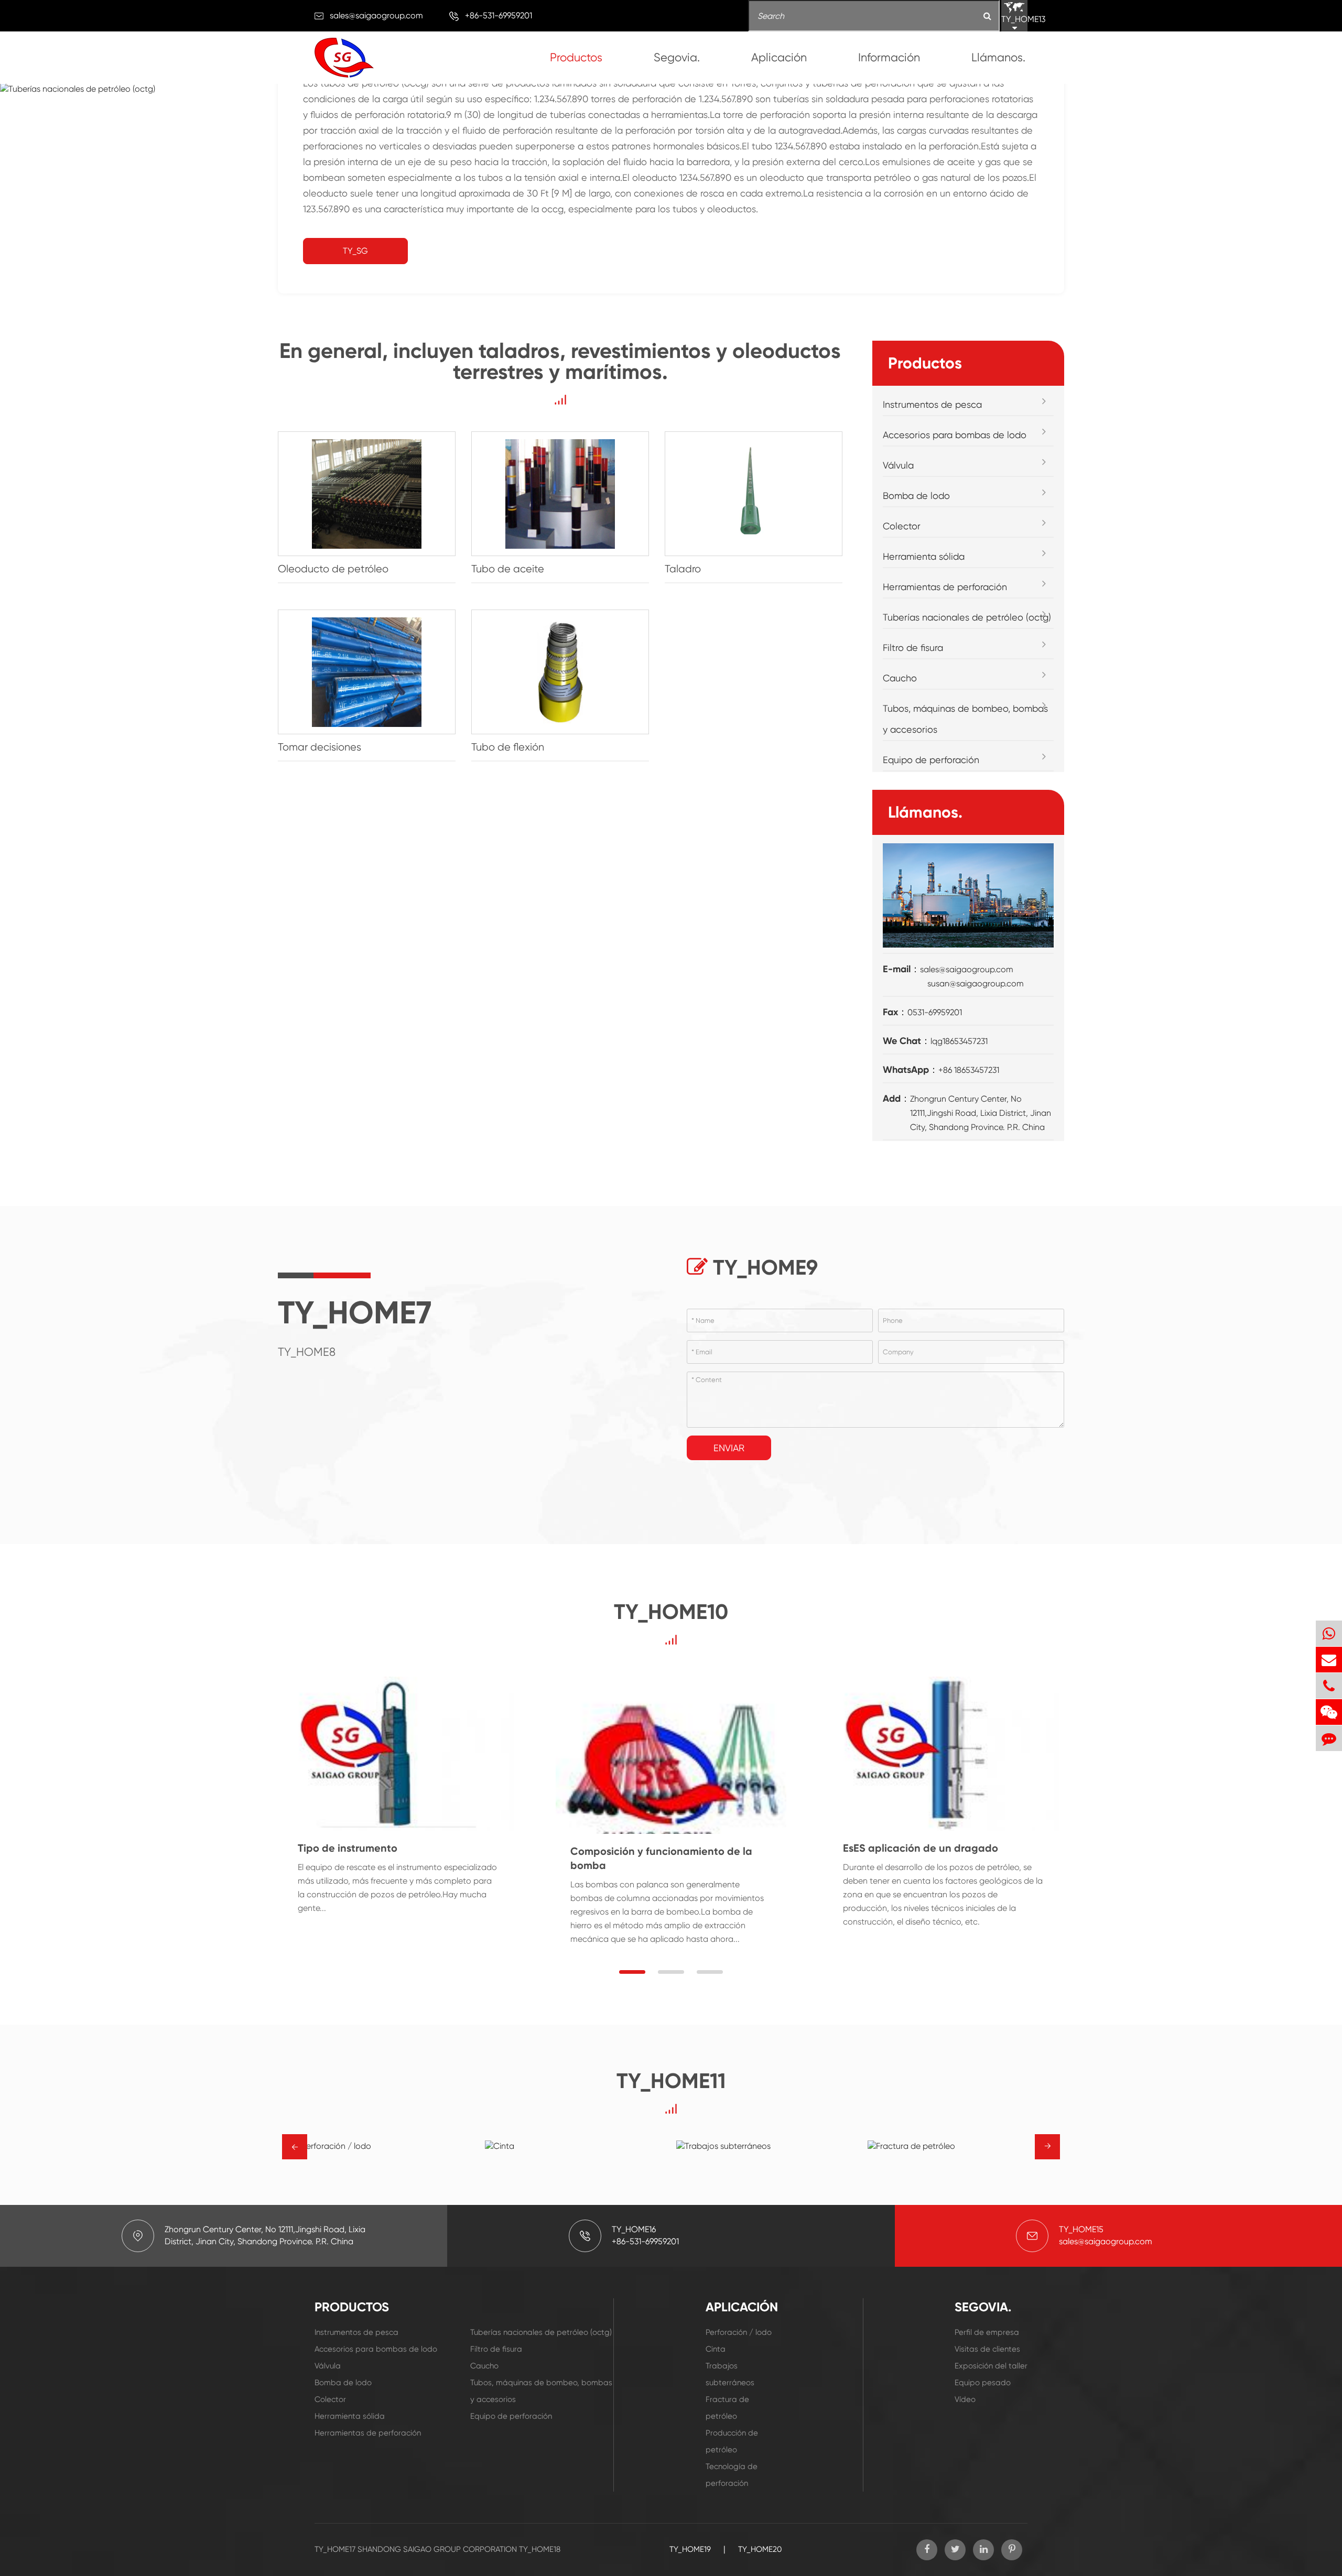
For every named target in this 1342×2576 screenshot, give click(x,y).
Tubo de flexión (508, 747)
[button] (632, 1972)
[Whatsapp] (1329, 1633)
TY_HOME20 (760, 2549)
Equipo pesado (983, 2383)
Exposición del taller (991, 2366)
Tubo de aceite (508, 569)
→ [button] (295, 2147)
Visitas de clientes (987, 2349)
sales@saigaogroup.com (376, 15)
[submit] (987, 17)
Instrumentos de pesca (932, 404)
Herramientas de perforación (945, 587)
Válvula (898, 465)
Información (889, 57)
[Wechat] (1329, 1712)
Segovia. (677, 57)
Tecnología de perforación (732, 2475)
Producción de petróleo (732, 2441)
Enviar (729, 1448)
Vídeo (965, 2399)
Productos (576, 57)
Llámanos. (998, 57)
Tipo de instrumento (348, 1848)
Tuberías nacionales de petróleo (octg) (967, 617)
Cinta (716, 2349)
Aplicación (779, 57)
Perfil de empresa (987, 2332)
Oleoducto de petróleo (333, 569)
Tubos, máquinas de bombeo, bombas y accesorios (965, 719)
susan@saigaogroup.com (976, 983)
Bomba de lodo (916, 496)
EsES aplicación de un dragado (921, 1848)
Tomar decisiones (320, 747)
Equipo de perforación (931, 760)
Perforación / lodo (739, 2332)
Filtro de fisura (913, 648)
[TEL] (1329, 1686)
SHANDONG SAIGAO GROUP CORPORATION (437, 2549)
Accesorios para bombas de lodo (955, 435)
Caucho (900, 678)
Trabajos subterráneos (730, 2374)
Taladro (683, 569)
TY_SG (355, 251)
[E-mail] (1329, 1660)
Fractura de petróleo (727, 2408)
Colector (902, 526)
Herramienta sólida (924, 556)
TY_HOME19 (690, 2549)
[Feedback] (1329, 1738)
